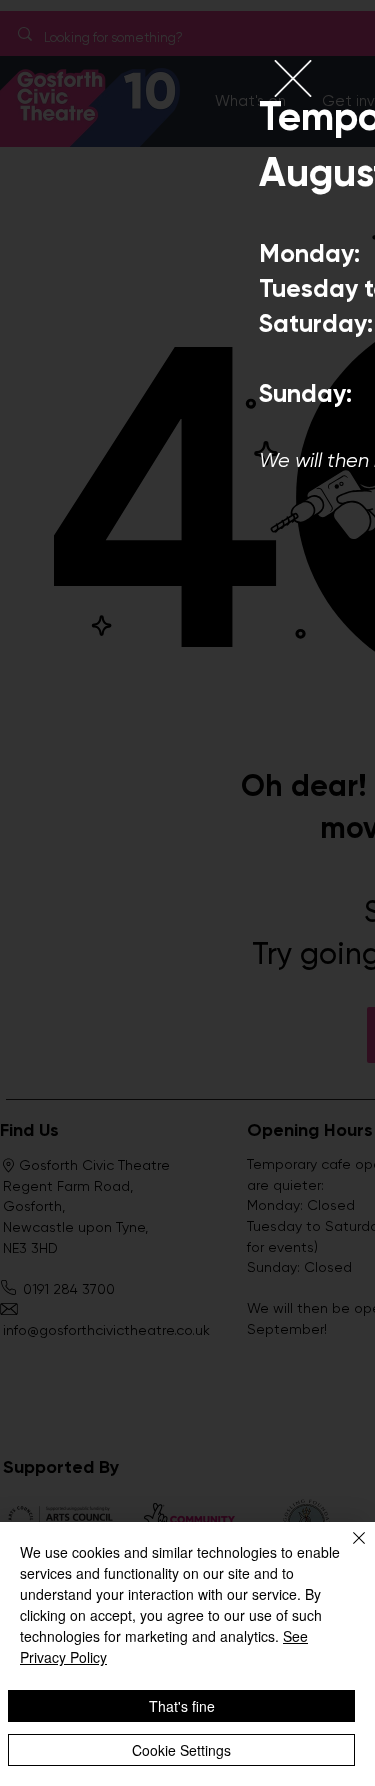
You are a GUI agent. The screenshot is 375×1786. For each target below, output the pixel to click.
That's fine (182, 1706)
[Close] (347, 1550)
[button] (293, 78)
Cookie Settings (181, 1750)
